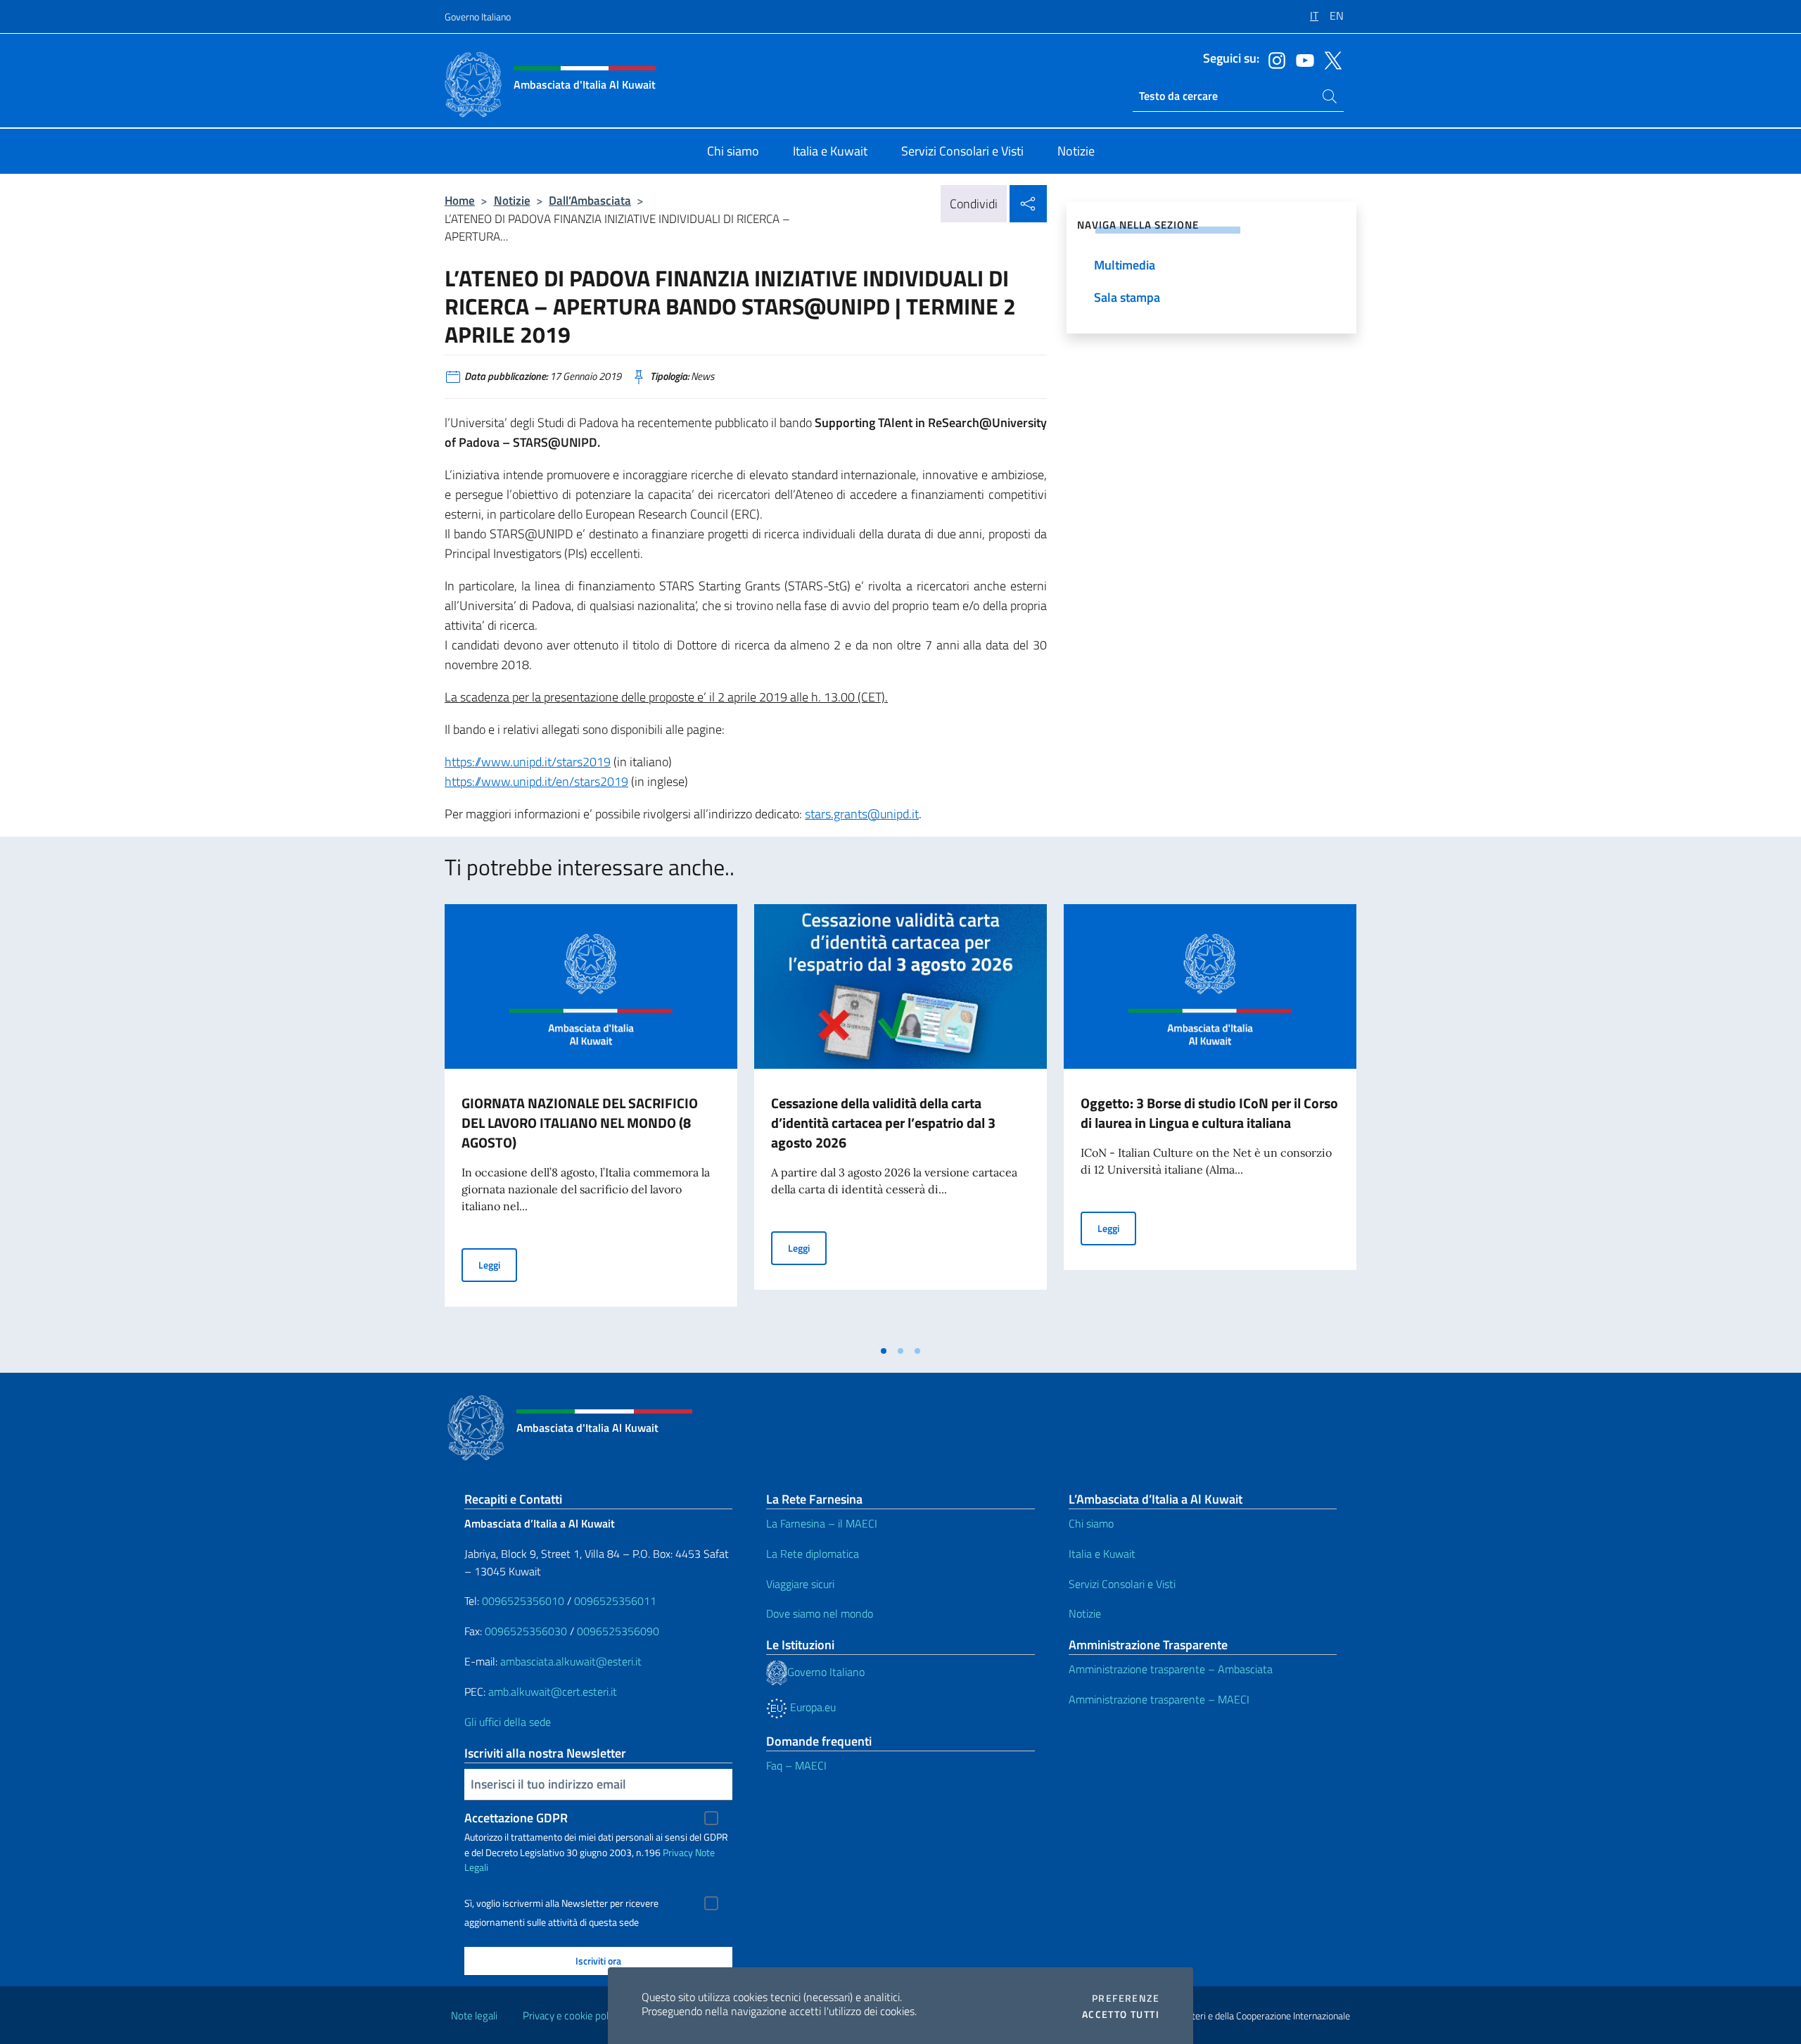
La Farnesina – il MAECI (822, 1523)
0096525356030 (526, 1631)
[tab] (884, 1351)
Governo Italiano (478, 17)
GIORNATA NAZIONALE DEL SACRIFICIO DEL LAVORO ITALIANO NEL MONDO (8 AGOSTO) (580, 1123)
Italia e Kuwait (1102, 1554)
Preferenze (1126, 1998)
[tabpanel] (591, 1121)
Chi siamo (1091, 1523)
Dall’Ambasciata (590, 200)
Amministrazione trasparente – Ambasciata (1171, 1669)
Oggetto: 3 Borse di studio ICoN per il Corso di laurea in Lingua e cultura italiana (1209, 1113)
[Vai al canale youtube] (1302, 59)
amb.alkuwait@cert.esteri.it (553, 1691)
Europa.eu (812, 1707)
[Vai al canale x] (1330, 59)
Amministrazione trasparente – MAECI (1159, 1699)
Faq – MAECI (796, 1765)
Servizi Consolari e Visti (1122, 1584)
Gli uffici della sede (508, 1722)
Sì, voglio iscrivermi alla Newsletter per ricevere (561, 1903)
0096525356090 (618, 1631)
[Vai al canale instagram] (1273, 59)
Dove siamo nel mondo (820, 1613)
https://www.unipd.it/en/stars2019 (536, 781)
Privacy (678, 1852)
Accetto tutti (1121, 2014)
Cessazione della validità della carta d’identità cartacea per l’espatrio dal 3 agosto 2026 (883, 1123)
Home (460, 200)
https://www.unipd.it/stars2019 (528, 762)
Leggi (498, 1264)
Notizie (512, 200)
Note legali (474, 2016)
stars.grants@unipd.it (862, 814)
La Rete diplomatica (813, 1554)
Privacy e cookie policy (572, 2016)
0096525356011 (615, 1601)
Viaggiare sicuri (800, 1584)
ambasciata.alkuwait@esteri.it (571, 1661)
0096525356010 (523, 1601)
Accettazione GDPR (516, 1818)
